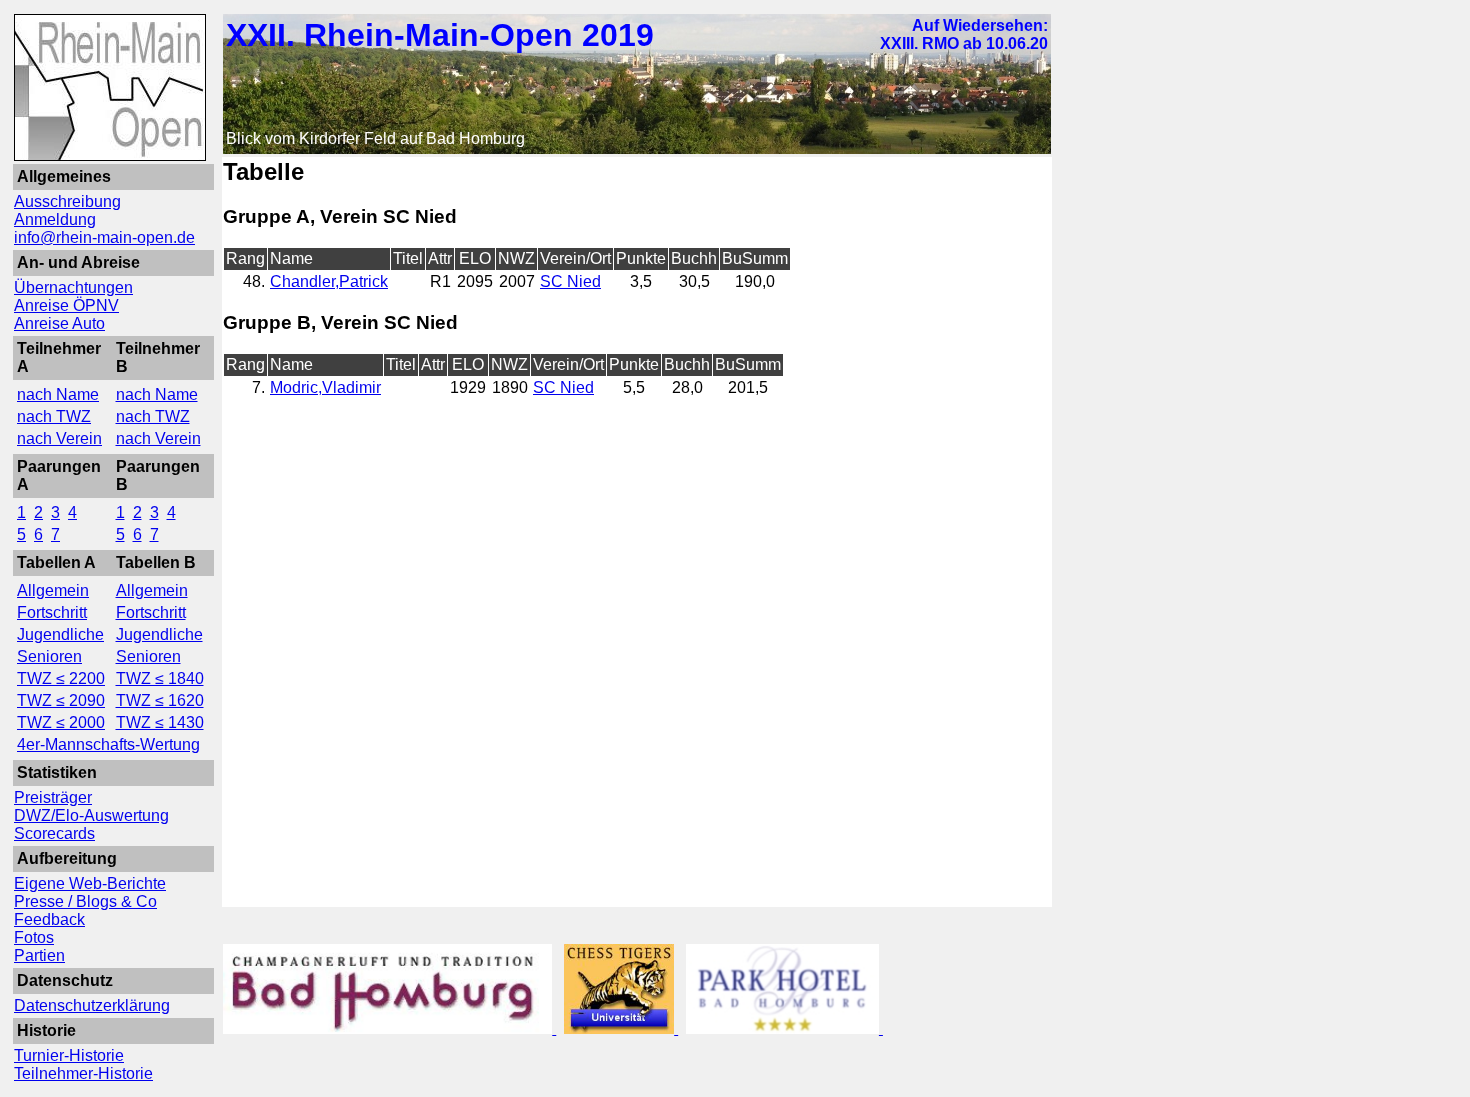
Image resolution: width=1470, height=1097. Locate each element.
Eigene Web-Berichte (90, 883)
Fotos (34, 937)
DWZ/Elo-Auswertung (91, 815)
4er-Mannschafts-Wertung (108, 744)
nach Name (58, 394)
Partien (39, 955)
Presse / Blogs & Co (85, 901)
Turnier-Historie (69, 1055)
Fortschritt (52, 612)
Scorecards (54, 833)
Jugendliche (60, 634)
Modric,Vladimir (325, 387)
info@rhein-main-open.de (104, 237)
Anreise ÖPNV (66, 305)
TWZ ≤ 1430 (160, 722)
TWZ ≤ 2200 (61, 678)
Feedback (49, 919)
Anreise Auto (59, 323)
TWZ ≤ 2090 (61, 700)
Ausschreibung (67, 201)
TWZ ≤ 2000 (61, 722)
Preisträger (53, 797)
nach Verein (59, 438)
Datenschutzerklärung (92, 1005)
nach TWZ (54, 416)
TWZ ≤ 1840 (160, 678)
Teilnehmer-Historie (83, 1073)
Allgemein (53, 590)
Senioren (49, 656)
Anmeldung (55, 219)
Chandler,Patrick (329, 281)
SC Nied (570, 281)
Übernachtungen (73, 287)
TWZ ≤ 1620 (160, 700)
